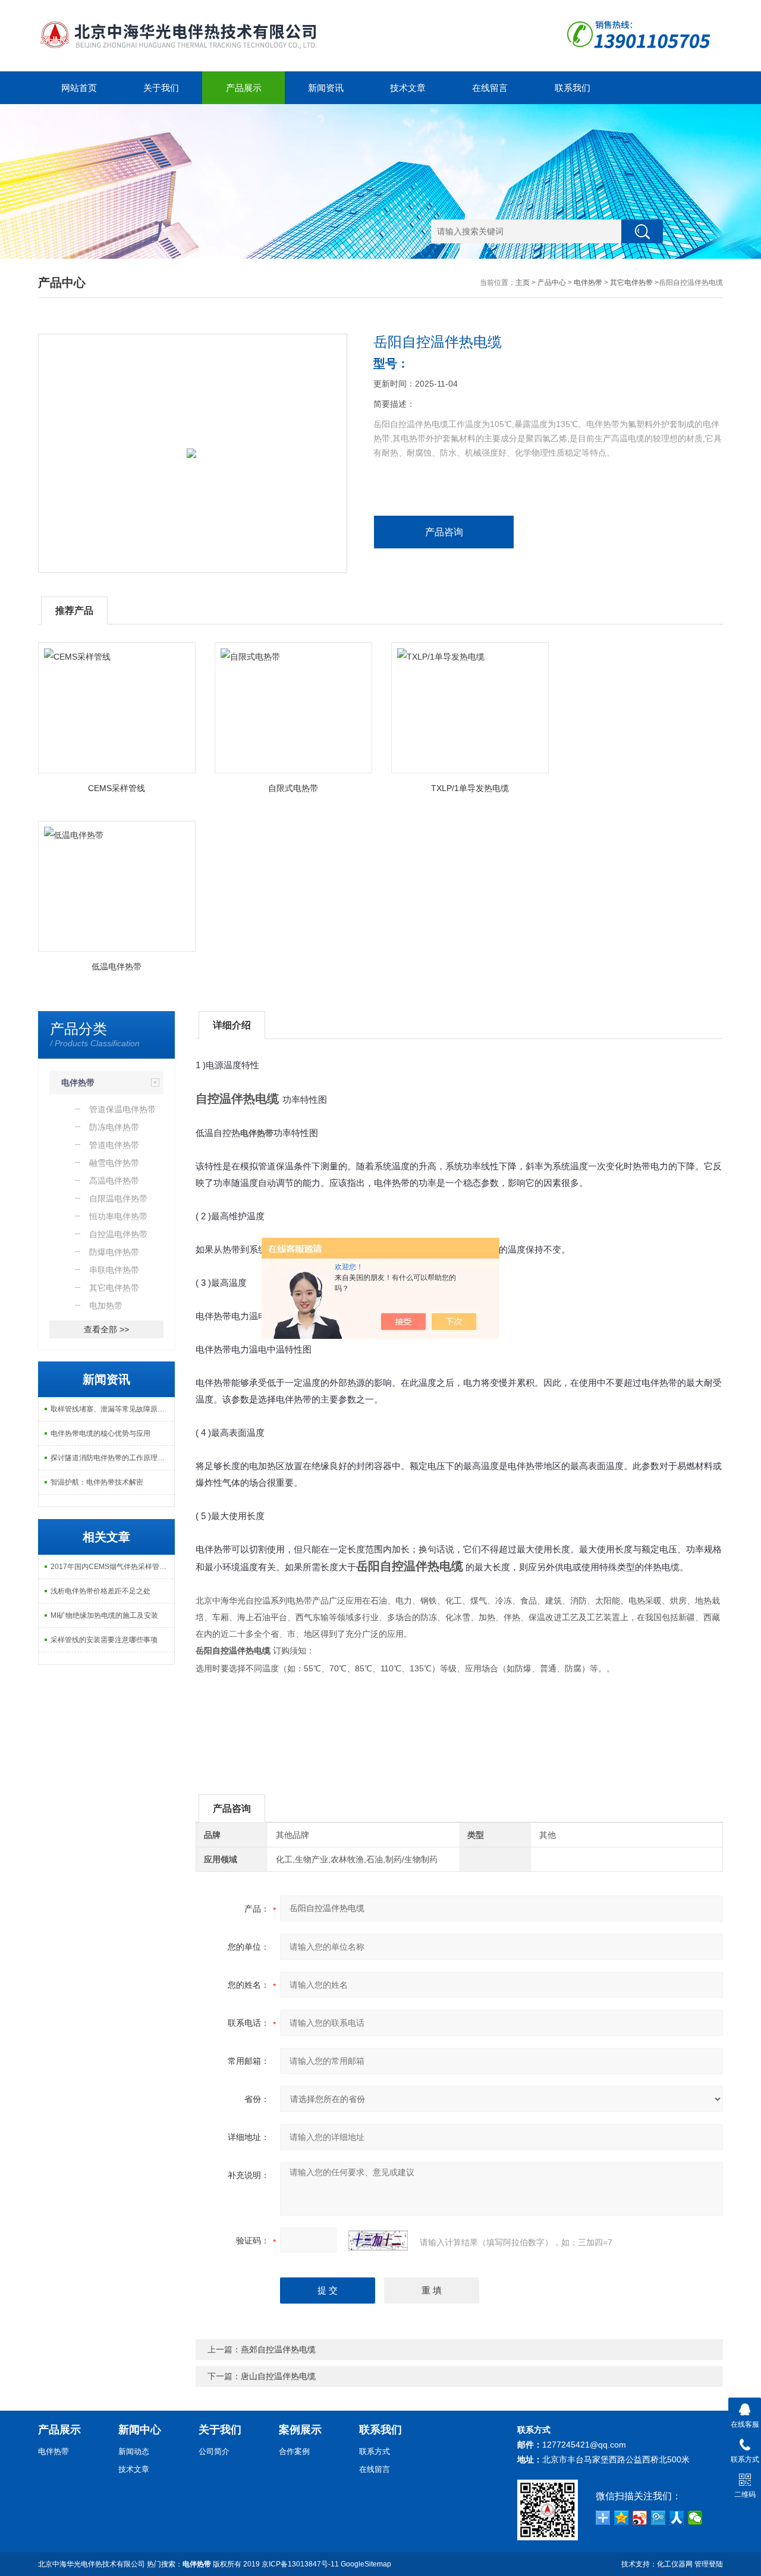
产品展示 (244, 88)
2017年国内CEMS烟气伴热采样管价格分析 (112, 1567)
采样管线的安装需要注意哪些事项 (104, 1640)
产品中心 (552, 283)
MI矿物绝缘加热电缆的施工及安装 (104, 1615)
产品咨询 (444, 532)
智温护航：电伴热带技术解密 (97, 1482)
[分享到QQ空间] (622, 2518)
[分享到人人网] (677, 2518)
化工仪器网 (675, 2564)
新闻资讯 (326, 88)
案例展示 (300, 2430)
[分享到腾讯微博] (658, 2518)
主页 (523, 283)
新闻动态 (134, 2451)
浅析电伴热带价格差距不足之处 (100, 1591)
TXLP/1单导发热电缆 (470, 788)
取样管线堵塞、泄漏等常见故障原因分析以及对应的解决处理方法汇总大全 (112, 1409)
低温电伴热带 (117, 967)
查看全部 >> (106, 1329)
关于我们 (161, 88)
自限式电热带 (293, 788)
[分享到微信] (695, 2518)
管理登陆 (709, 2564)
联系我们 (573, 88)
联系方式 (375, 2451)
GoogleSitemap (366, 2564)
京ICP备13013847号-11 (300, 2564)
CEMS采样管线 (117, 788)
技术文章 (408, 88)
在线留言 (490, 88)
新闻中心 (140, 2430)
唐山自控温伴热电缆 (278, 2376)
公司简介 (214, 2451)
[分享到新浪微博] (640, 2518)
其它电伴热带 (631, 283)
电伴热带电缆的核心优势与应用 (100, 1433)
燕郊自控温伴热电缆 (278, 2349)
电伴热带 (588, 283)
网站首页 (79, 88)
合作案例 (294, 2451)
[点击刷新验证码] (378, 2241)
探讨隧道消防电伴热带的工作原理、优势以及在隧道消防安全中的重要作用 (112, 1458)
